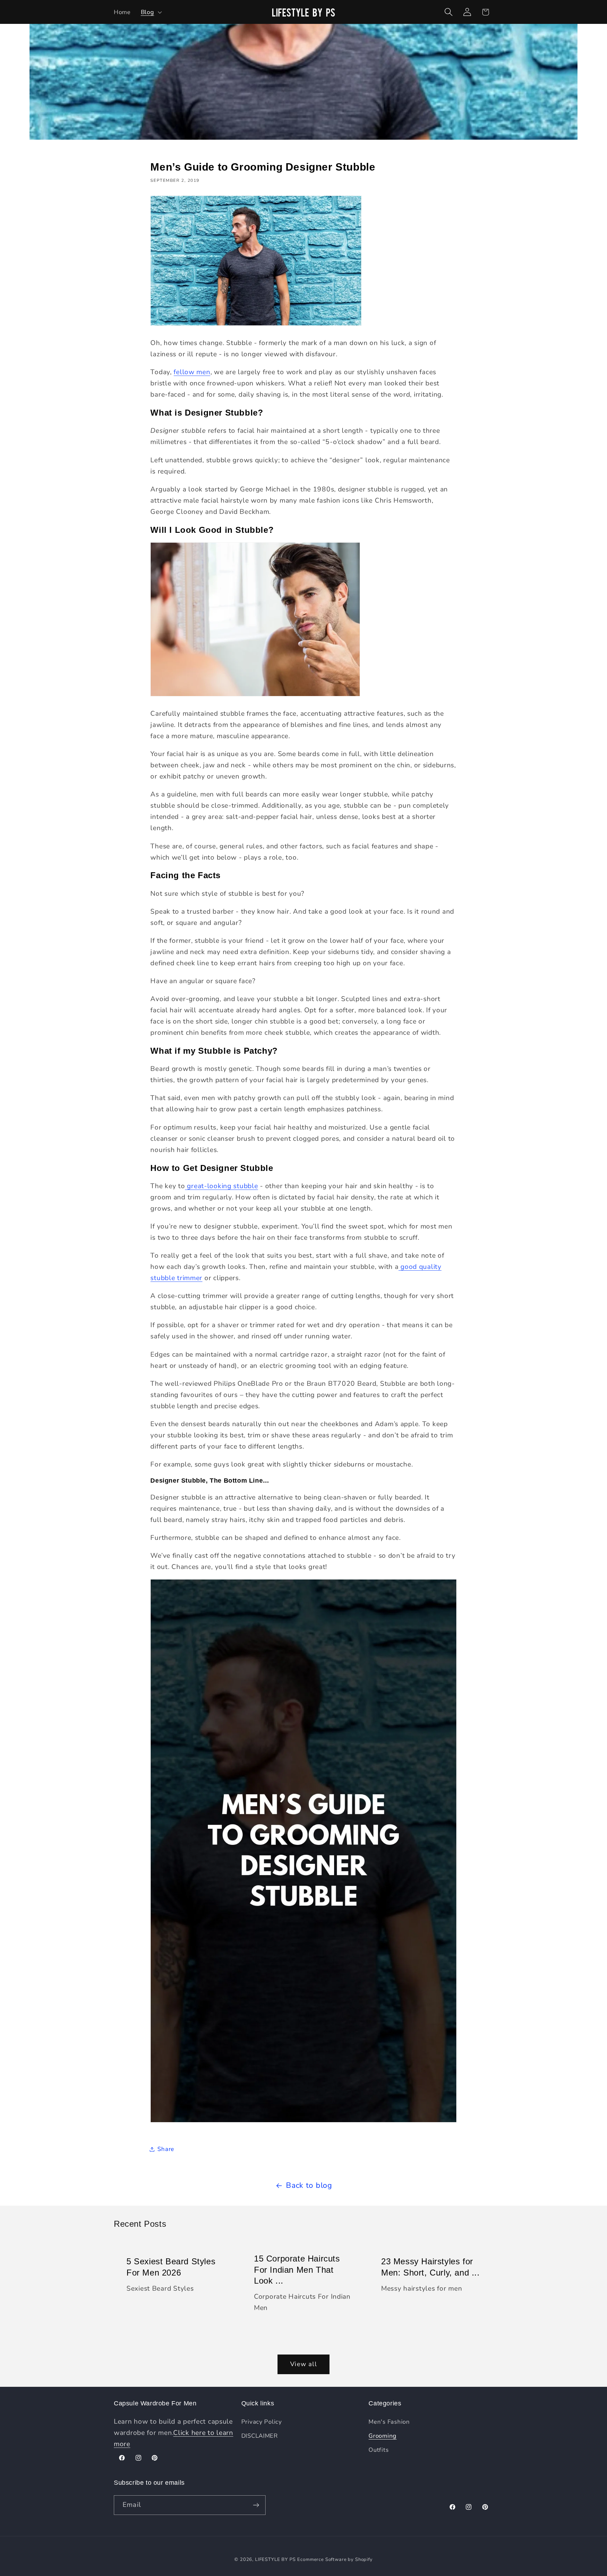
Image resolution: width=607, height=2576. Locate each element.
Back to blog (309, 2185)
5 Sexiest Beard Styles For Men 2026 (171, 2267)
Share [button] (166, 2149)
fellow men (192, 372)
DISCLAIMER (260, 2436)
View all (303, 2364)
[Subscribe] (256, 2505)
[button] (151, 12)
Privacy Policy (262, 2422)
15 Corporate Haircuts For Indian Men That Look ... (297, 2269)
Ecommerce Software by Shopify (335, 2560)
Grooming (383, 2436)
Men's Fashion (389, 2422)
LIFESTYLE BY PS (275, 2560)
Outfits (378, 2450)
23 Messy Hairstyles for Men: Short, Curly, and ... (430, 2267)
